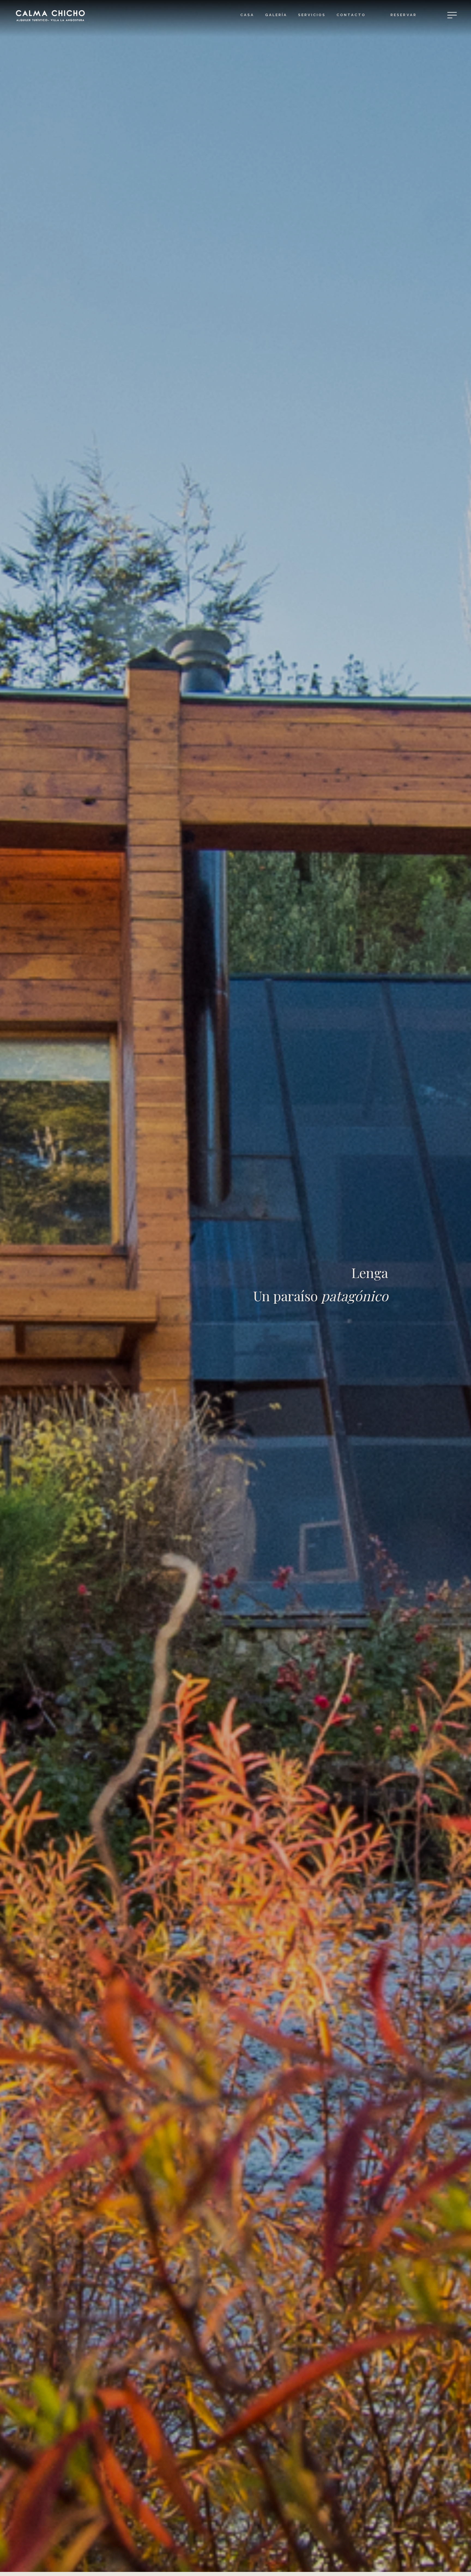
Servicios (312, 15)
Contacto (351, 15)
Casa (247, 15)
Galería (276, 15)
